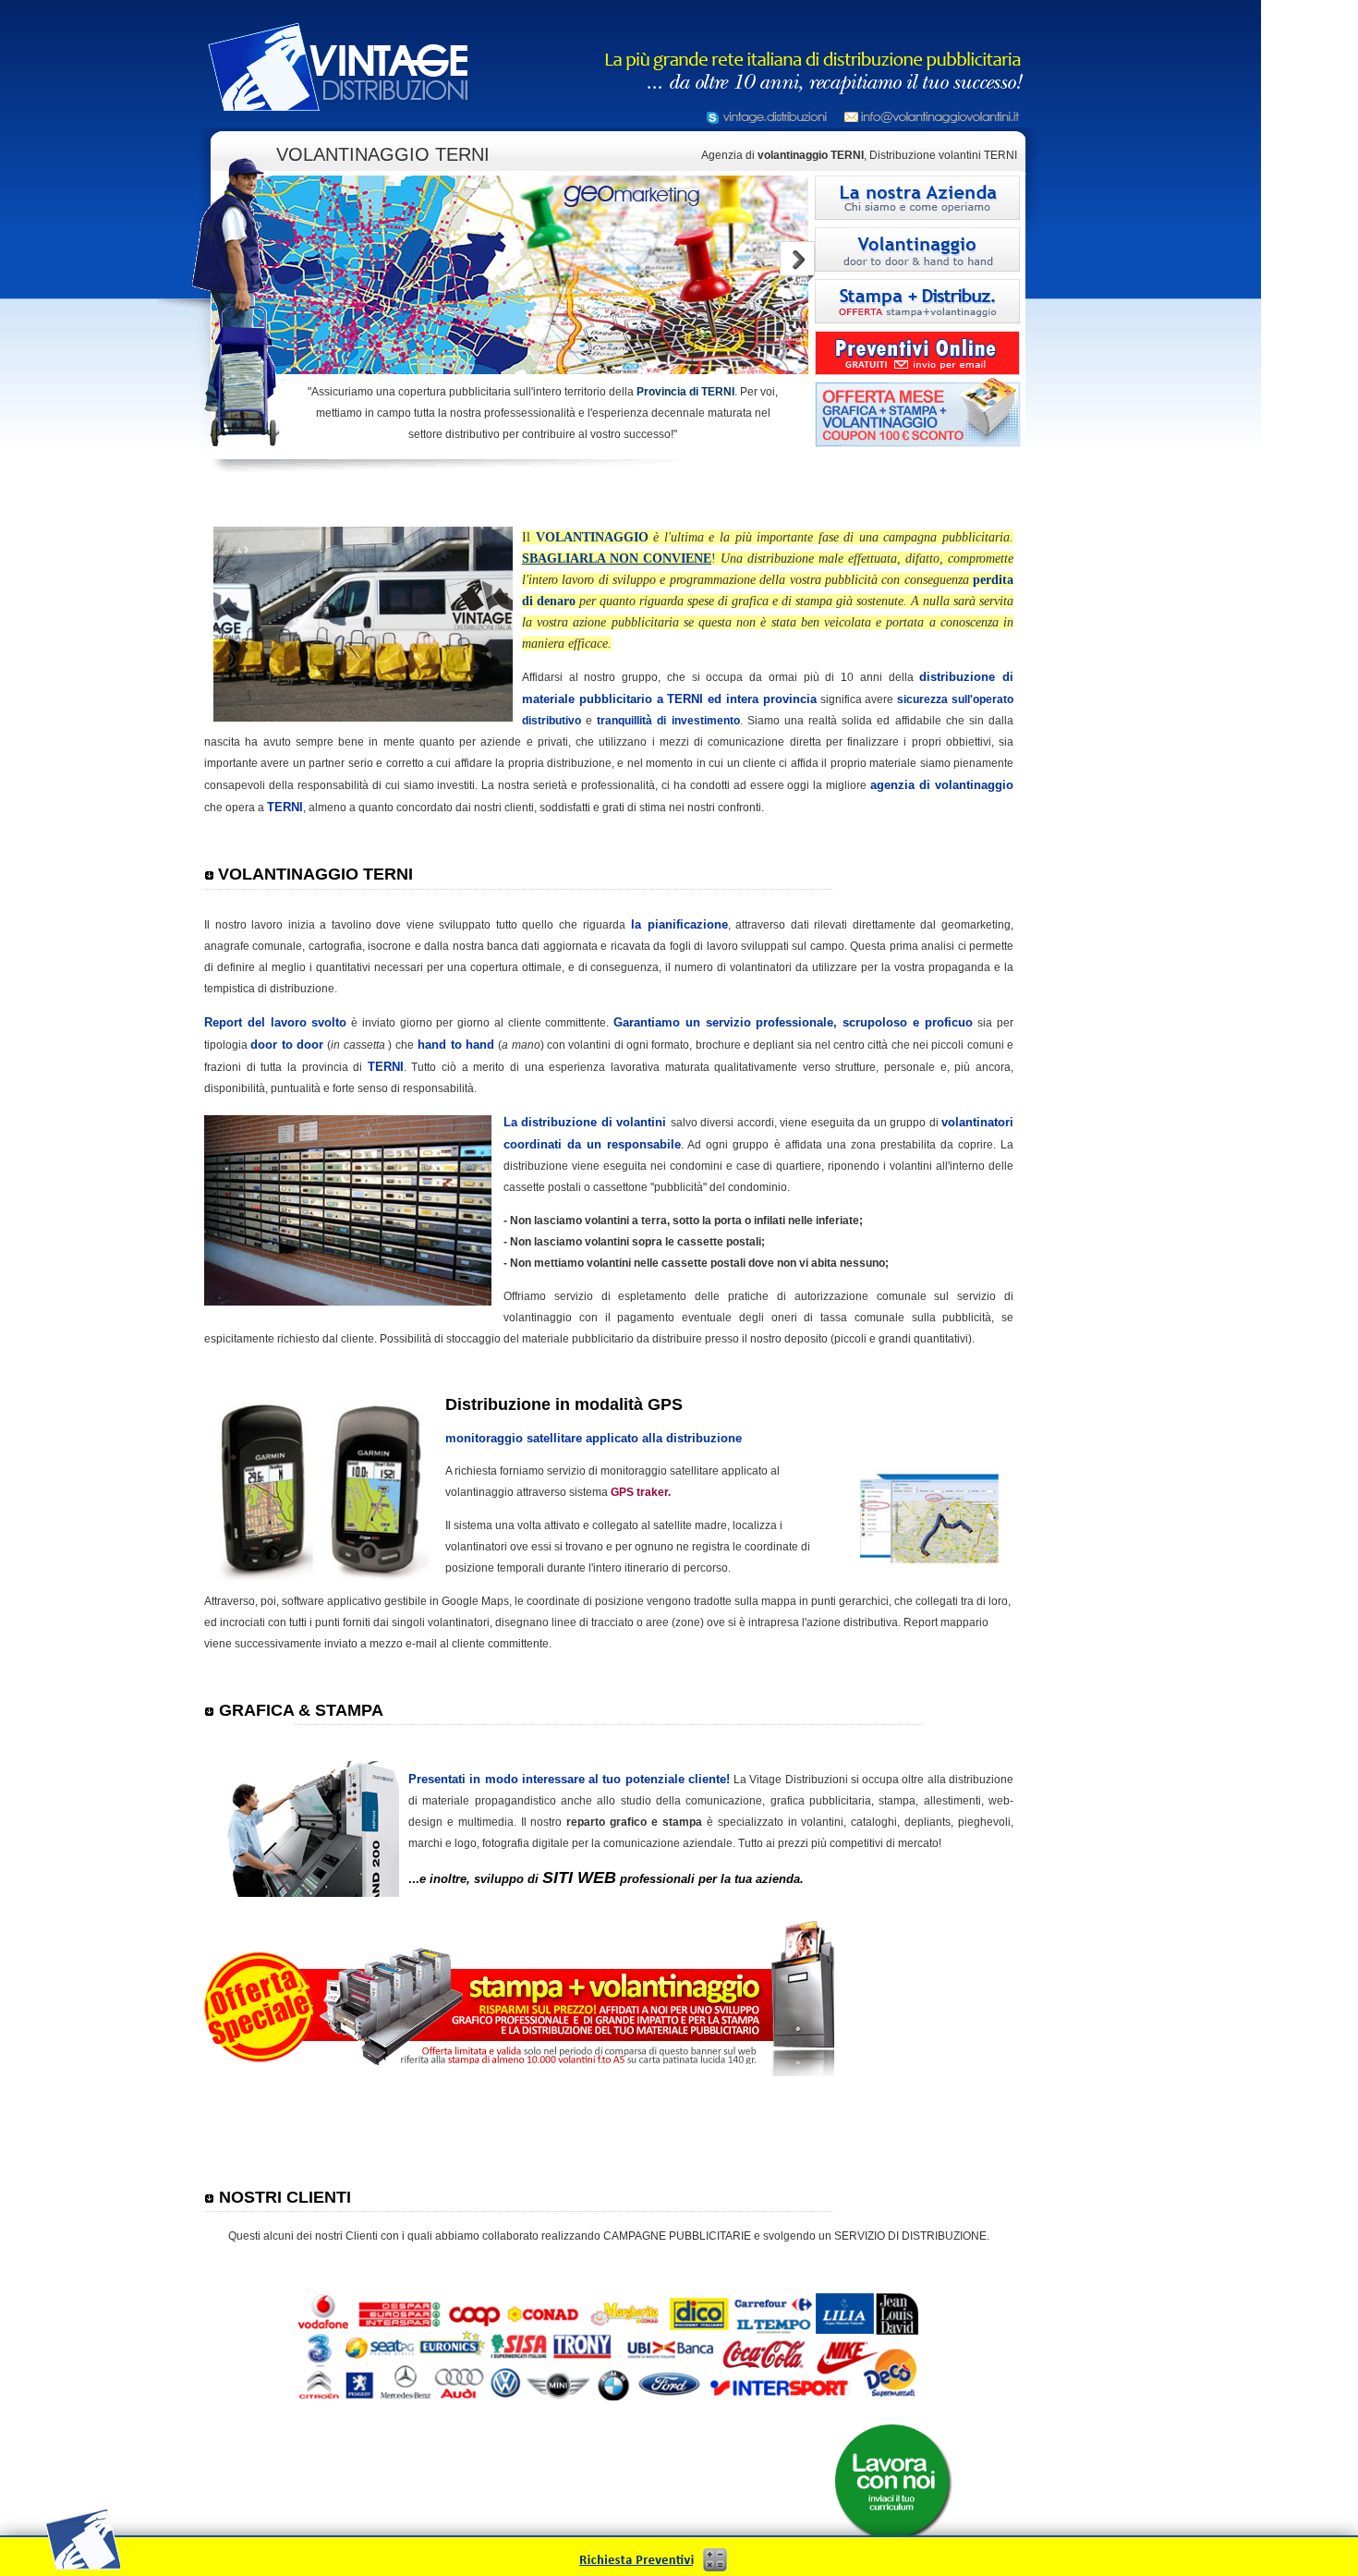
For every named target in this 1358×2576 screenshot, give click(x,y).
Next (797, 261)
